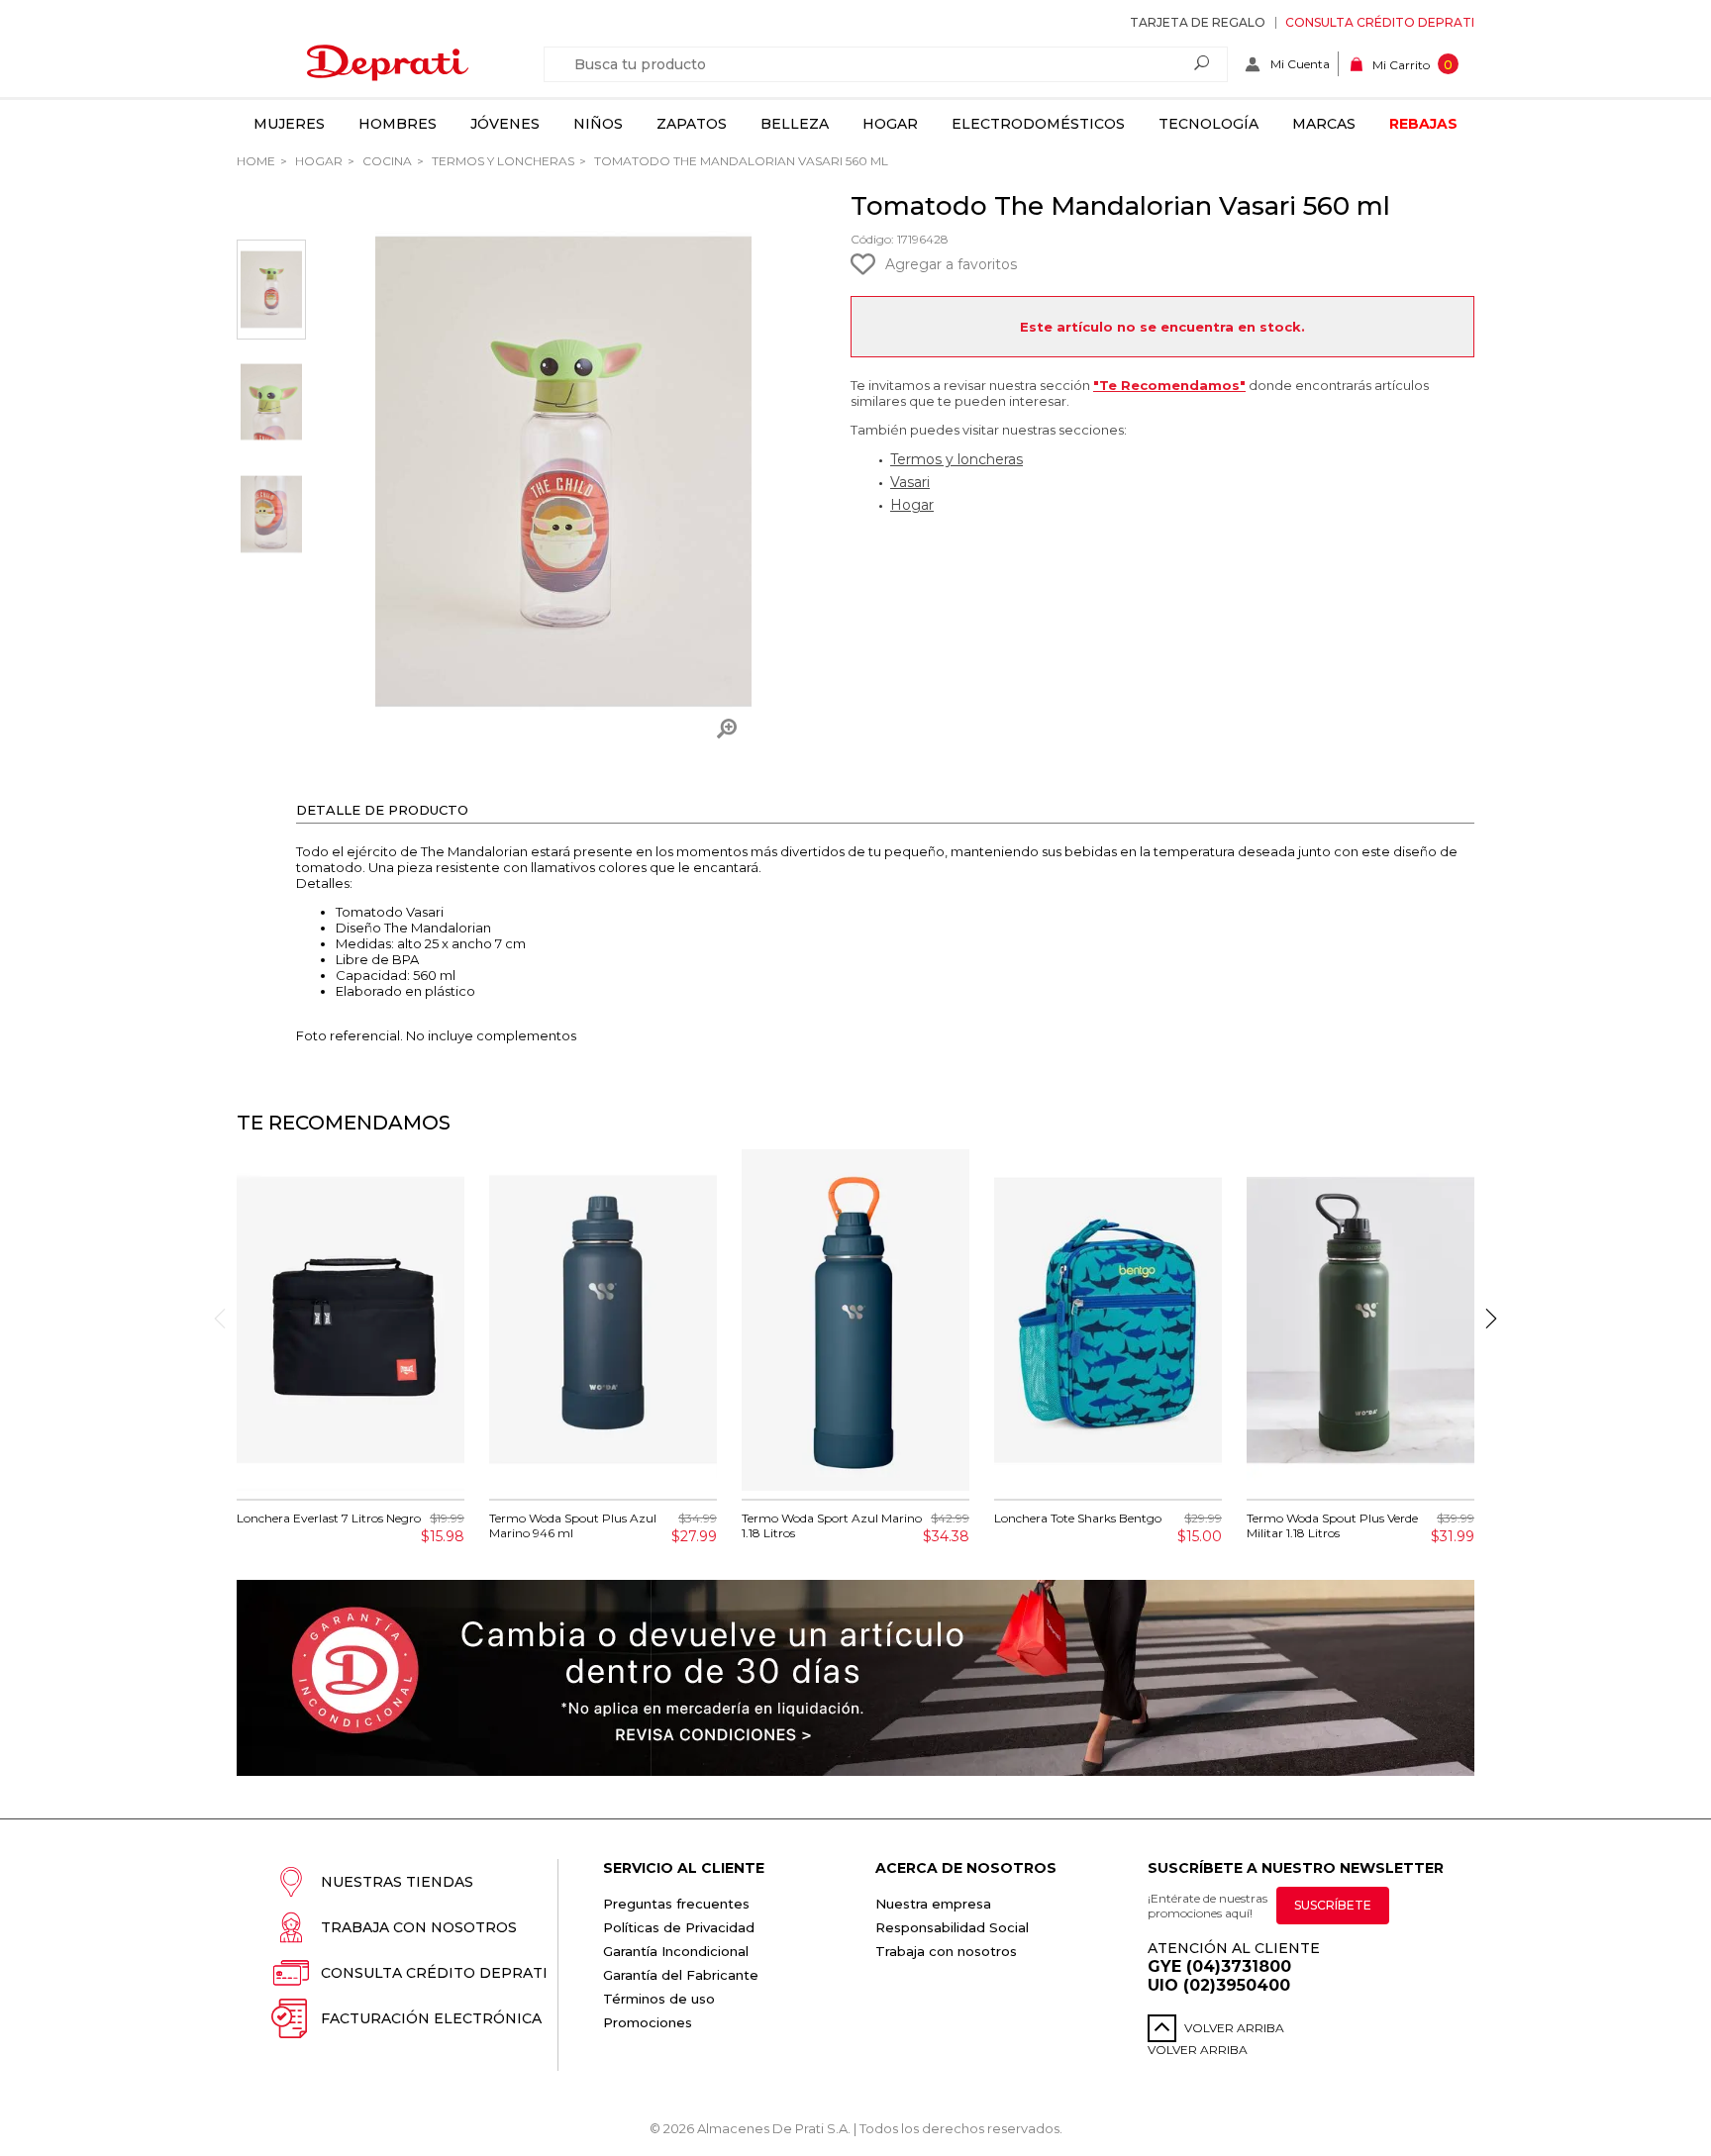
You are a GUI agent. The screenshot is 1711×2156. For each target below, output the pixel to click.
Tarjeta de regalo (1198, 22)
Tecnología (1208, 124)
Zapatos (692, 124)
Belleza (795, 124)
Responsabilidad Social (952, 1927)
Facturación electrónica (431, 2018)
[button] (1491, 1319)
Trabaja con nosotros (419, 1927)
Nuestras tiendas (397, 1882)
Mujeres (289, 124)
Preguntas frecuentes (676, 1904)
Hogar (890, 124)
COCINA (386, 161)
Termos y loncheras (956, 459)
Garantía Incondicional (676, 1951)
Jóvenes (505, 124)
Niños (598, 124)
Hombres (398, 124)
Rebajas (1423, 124)
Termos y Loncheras (502, 161)
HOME (256, 161)
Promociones (648, 2022)
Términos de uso (659, 1999)
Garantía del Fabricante (681, 1975)
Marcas (1324, 124)
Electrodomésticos (1038, 124)
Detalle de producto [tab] (382, 810)
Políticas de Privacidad (679, 1927)
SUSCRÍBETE (1333, 1905)
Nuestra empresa (933, 1904)
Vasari (910, 482)
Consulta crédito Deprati (1380, 22)
